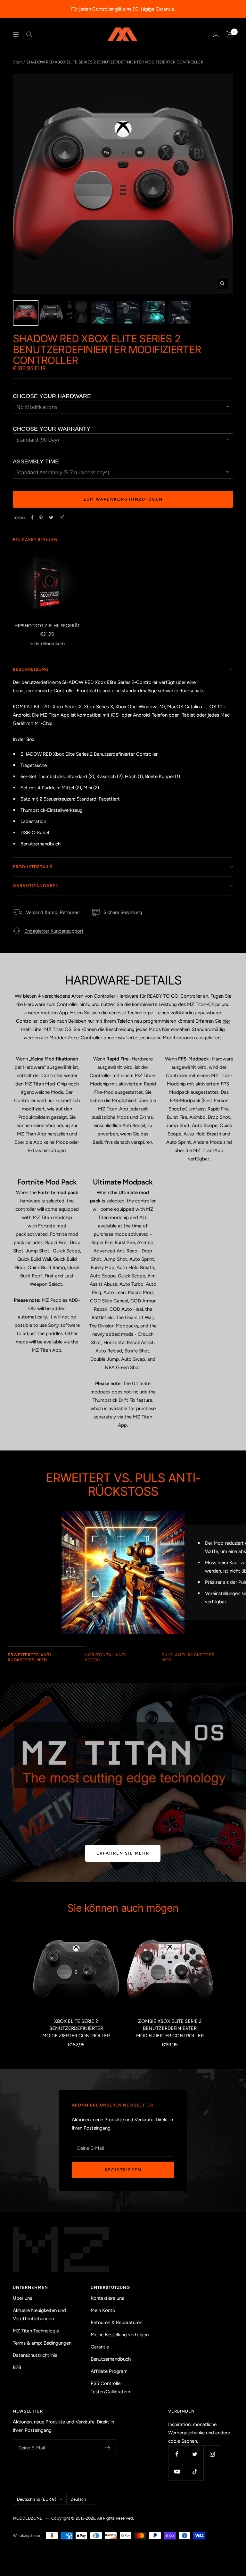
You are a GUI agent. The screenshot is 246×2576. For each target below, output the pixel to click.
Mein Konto (103, 2310)
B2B (17, 2367)
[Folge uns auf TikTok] (195, 2472)
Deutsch (78, 2499)
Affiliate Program (109, 2371)
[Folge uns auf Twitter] (195, 2454)
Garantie (100, 2347)
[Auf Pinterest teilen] (41, 518)
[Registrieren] (108, 2448)
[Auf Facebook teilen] (32, 518)
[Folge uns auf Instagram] (212, 2454)
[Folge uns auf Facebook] (177, 2454)
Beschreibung (31, 669)
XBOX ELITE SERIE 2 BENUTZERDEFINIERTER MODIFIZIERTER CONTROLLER (76, 2028)
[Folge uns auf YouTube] (177, 2472)
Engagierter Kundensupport (54, 931)
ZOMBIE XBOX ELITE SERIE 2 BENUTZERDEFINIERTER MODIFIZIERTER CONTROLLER (170, 2028)
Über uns (22, 2298)
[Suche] (29, 34)
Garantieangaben (36, 886)
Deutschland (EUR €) (37, 2499)
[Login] (216, 34)
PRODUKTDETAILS (33, 867)
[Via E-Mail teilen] (62, 517)
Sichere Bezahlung (123, 912)
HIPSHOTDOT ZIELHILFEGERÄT (47, 626)
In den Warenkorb (47, 644)
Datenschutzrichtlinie (35, 2355)
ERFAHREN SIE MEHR (123, 1853)
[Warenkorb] (230, 34)
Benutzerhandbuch (111, 2359)
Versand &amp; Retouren (53, 912)
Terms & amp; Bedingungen (42, 2343)
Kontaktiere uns (107, 2298)
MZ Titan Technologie (36, 2331)
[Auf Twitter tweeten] (51, 518)
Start (17, 62)
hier (226, 1021)
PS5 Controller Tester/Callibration (110, 2388)
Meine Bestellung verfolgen (120, 2335)
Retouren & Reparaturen (116, 2323)
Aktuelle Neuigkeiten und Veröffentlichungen (39, 2314)
